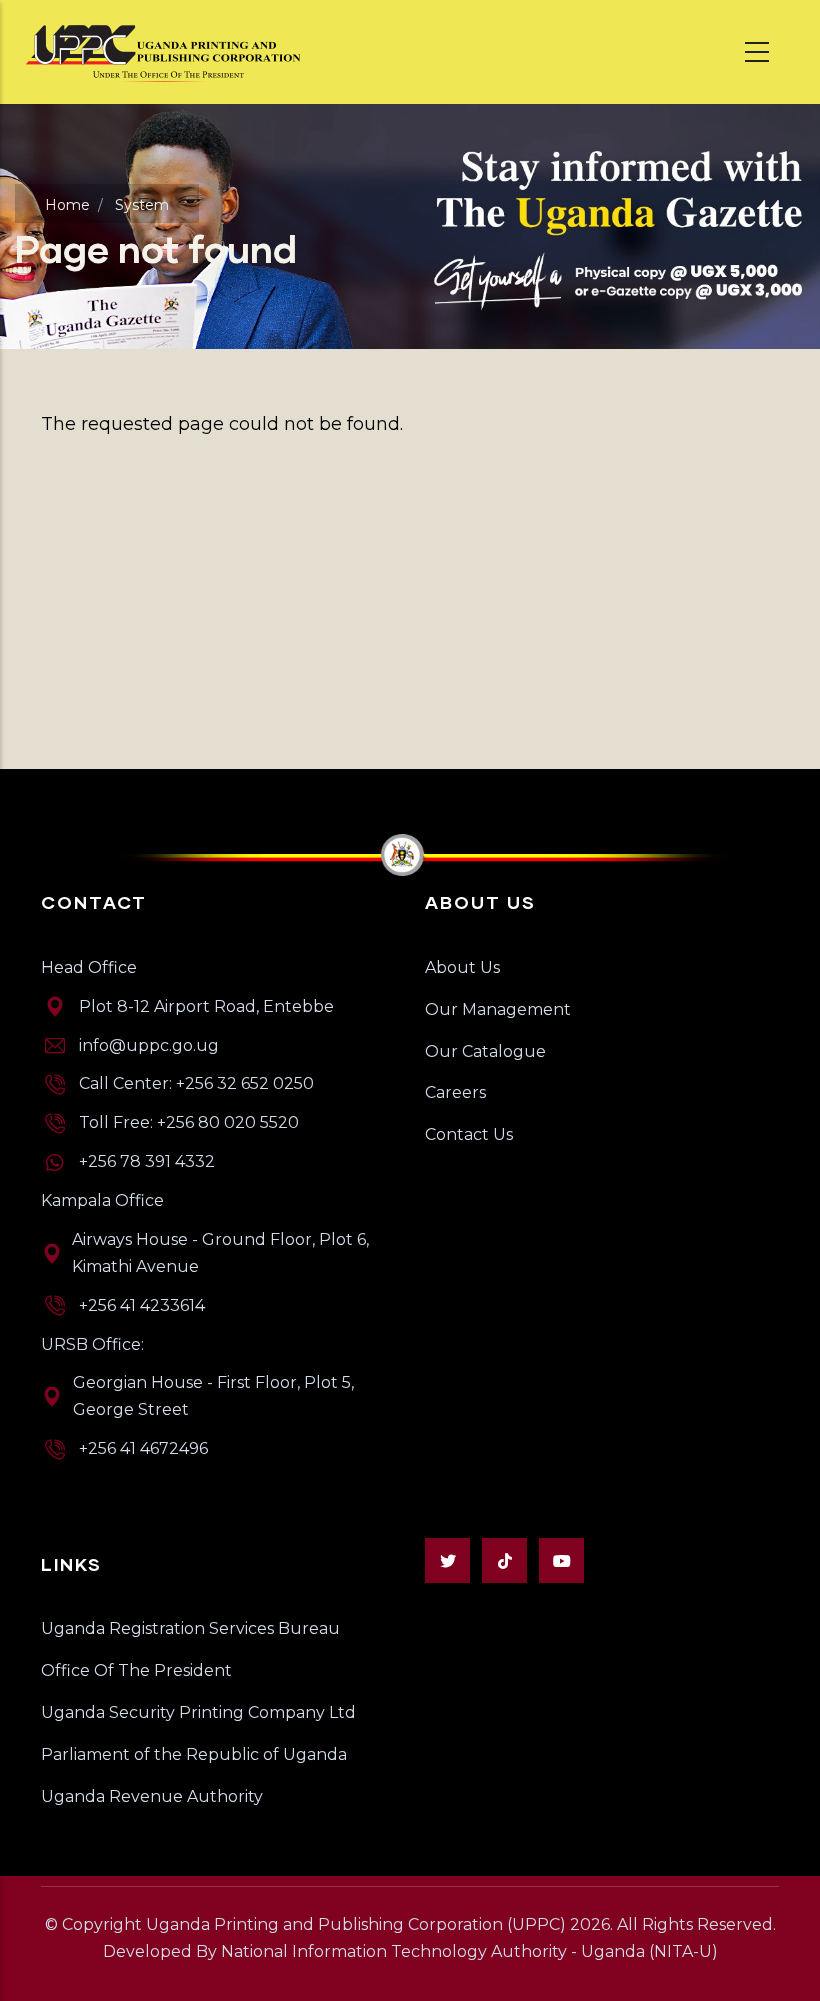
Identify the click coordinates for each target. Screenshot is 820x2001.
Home (67, 205)
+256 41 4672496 (143, 1448)
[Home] (165, 52)
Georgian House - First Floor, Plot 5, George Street (213, 1396)
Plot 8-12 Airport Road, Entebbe (206, 1006)
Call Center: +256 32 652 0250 (196, 1083)
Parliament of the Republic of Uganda (194, 1754)
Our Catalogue (485, 1051)
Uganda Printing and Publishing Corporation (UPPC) (356, 1924)
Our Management (498, 1009)
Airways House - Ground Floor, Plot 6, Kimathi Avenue (220, 1253)
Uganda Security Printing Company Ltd (198, 1712)
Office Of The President (136, 1670)
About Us (462, 967)
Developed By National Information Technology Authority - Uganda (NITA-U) (410, 1951)
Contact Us (469, 1134)
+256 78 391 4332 (147, 1161)
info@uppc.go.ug (149, 1045)
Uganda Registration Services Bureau (190, 1628)
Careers (455, 1092)
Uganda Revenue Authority (152, 1796)
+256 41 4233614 (142, 1305)
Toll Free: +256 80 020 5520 (189, 1122)
